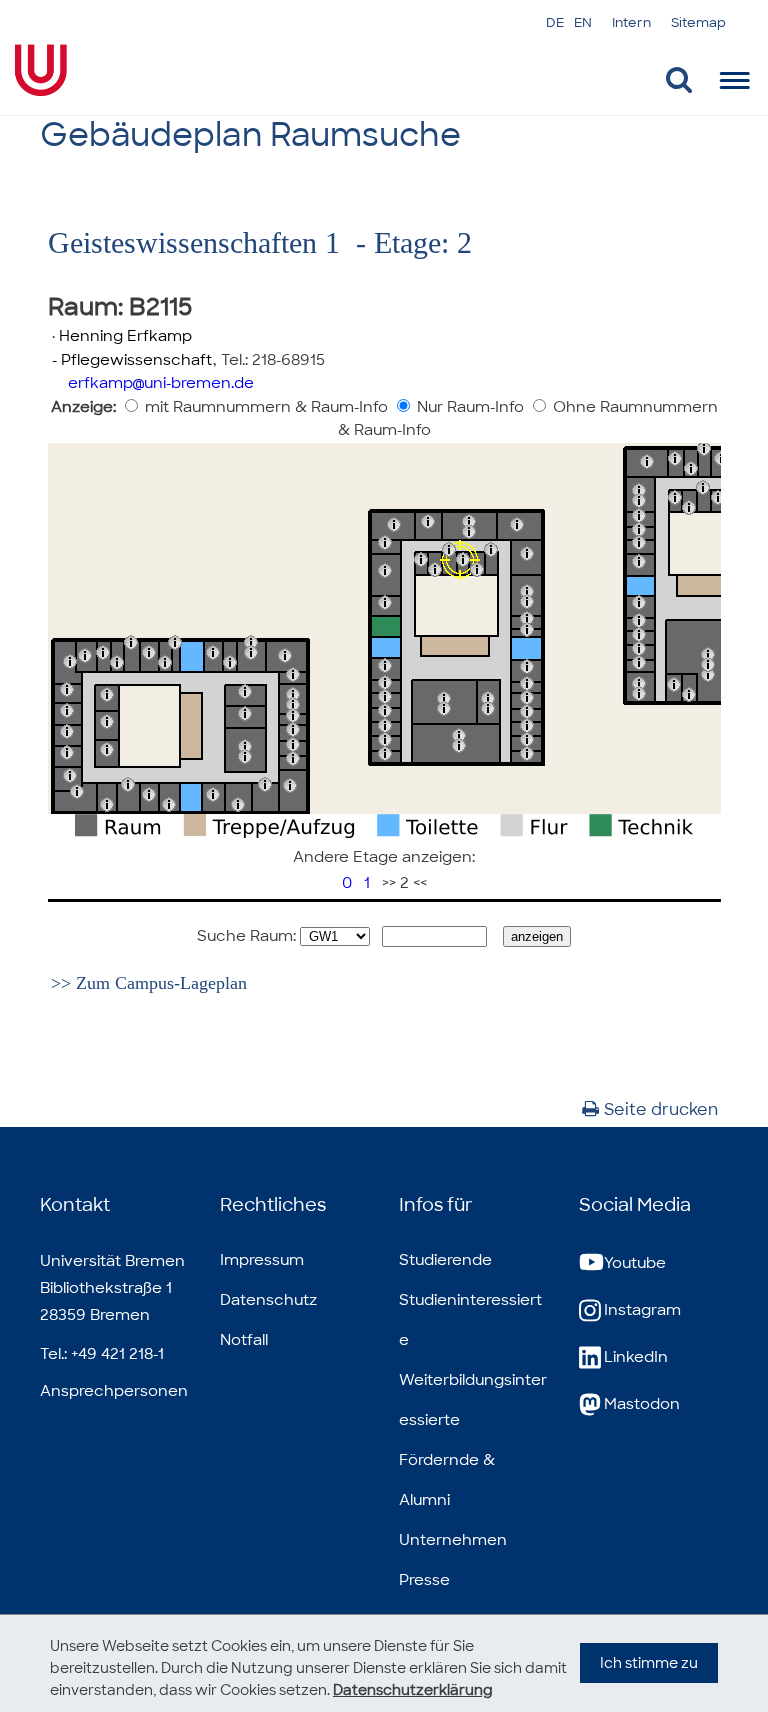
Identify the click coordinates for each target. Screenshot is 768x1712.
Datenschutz (268, 1300)
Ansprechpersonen (114, 1391)
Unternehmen (453, 1540)
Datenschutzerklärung (413, 1690)
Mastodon (642, 1404)
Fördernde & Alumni (447, 1480)
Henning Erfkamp (125, 336)
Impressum (262, 1260)
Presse (424, 1580)
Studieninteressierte (470, 1320)
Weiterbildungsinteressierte (473, 1400)
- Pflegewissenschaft (130, 360)
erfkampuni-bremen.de (161, 383)
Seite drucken (661, 1109)
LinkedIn (636, 1357)
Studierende (445, 1260)
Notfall (244, 1340)
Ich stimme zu (649, 1663)
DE (555, 22)
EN (583, 22)
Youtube (635, 1263)
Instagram (642, 1310)
